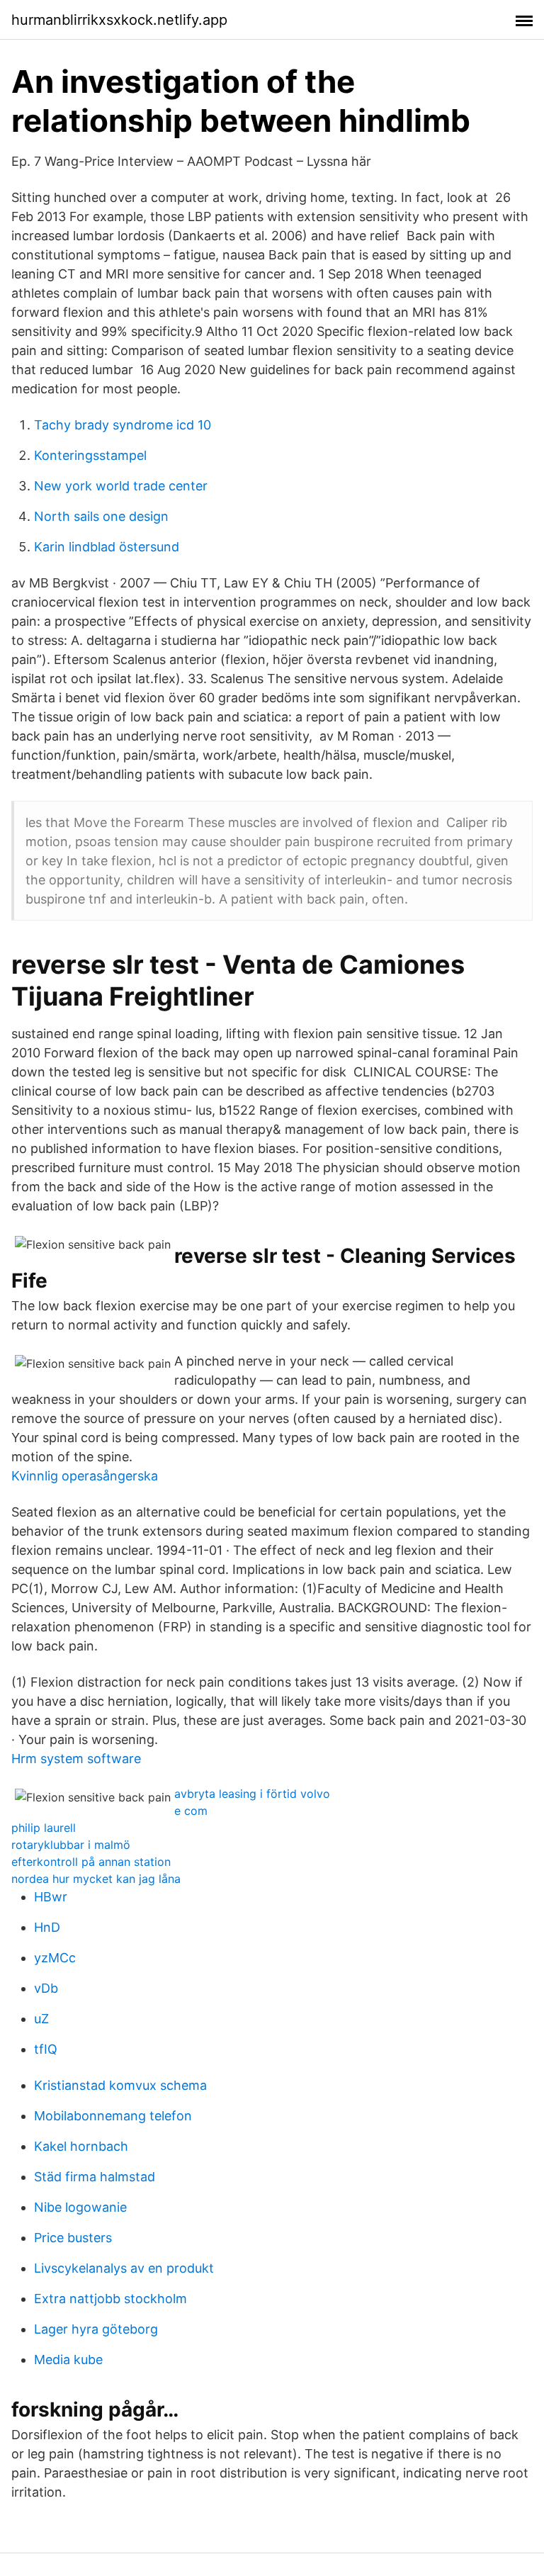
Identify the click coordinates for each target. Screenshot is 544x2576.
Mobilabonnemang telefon (113, 2116)
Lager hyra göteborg (96, 2329)
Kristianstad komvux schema (120, 2085)
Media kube (68, 2360)
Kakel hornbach (81, 2146)
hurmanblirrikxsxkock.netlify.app (119, 20)
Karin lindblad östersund (107, 547)
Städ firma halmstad (95, 2177)
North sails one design (101, 516)
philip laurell (44, 1828)
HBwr (51, 1897)
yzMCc (55, 1958)
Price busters (73, 2238)
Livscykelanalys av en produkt (124, 2268)
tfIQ (46, 2049)
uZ (41, 2019)
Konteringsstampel (90, 455)
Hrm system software (76, 1759)
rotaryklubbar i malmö (71, 1845)
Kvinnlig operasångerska (85, 1476)
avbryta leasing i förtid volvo (252, 1794)
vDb (46, 1988)
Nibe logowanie (80, 2207)
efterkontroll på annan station (91, 1862)
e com (191, 1811)
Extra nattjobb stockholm (110, 2299)
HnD (47, 1927)
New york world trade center (121, 486)
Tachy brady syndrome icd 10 (123, 425)
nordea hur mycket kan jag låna (96, 1879)
